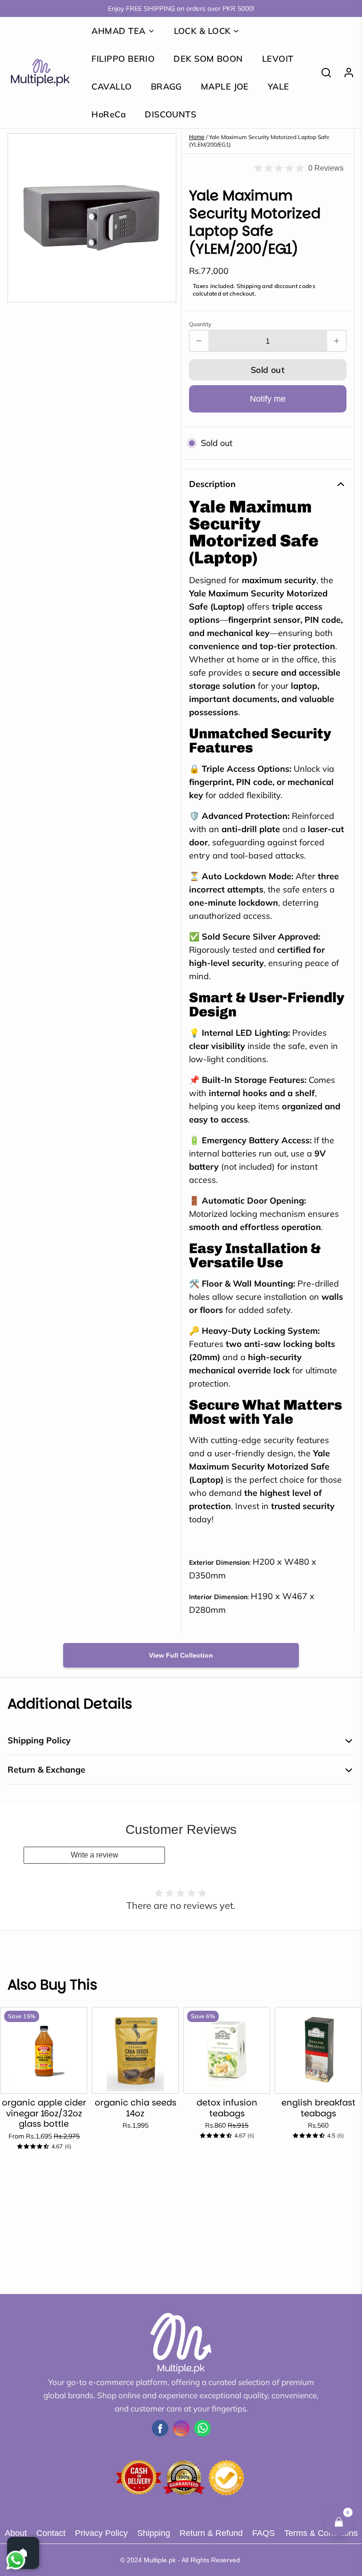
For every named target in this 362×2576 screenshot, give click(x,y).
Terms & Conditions (321, 2533)
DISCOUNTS (170, 114)
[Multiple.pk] (40, 73)
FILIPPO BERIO (123, 59)
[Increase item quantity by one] (337, 341)
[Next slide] (344, 2022)
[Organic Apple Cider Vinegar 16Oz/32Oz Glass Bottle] (44, 2050)
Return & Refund (211, 2533)
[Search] (322, 73)
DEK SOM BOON (208, 59)
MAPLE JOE (225, 87)
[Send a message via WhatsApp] (16, 2560)
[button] (268, 370)
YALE (279, 87)
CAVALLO (111, 87)
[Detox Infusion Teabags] (227, 2050)
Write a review (95, 1855)
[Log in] (345, 73)
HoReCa (109, 114)
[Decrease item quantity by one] (199, 341)
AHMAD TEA (118, 31)
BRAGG (166, 87)
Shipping (154, 2533)
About (16, 2533)
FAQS (263, 2533)
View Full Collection (181, 1655)
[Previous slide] (314, 2022)
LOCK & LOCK (202, 31)
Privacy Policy (101, 2533)
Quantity (200, 324)
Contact (51, 2533)
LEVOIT (278, 59)
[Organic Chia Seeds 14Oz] (135, 2050)
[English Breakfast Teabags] (318, 2050)
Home (197, 137)
